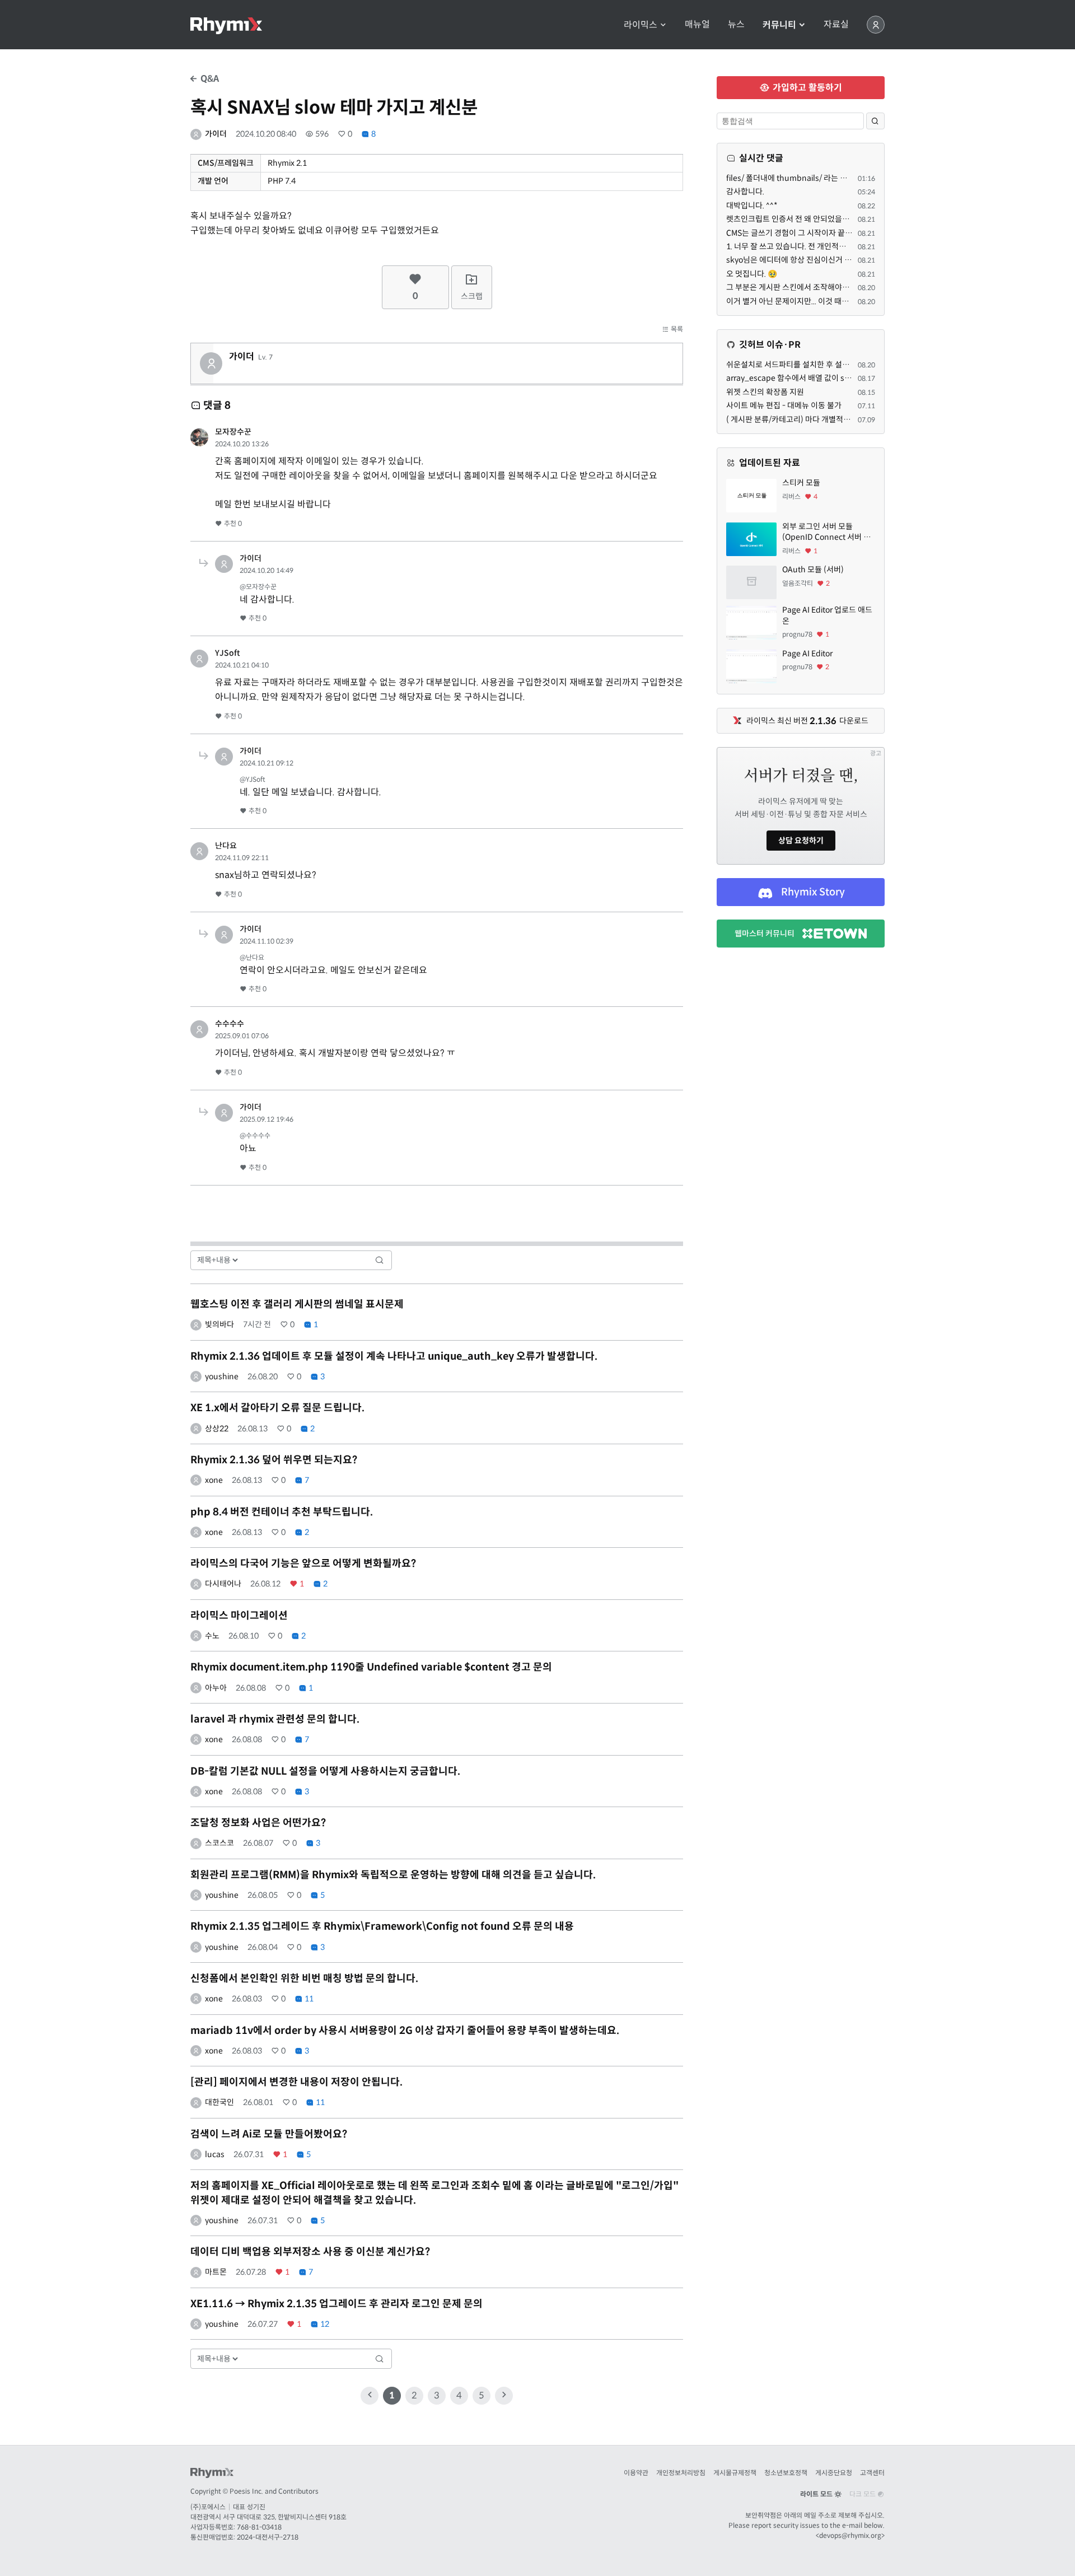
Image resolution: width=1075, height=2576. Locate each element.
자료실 (836, 25)
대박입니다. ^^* (752, 206)
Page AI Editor (807, 654)
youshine (222, 1376)
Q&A (209, 79)
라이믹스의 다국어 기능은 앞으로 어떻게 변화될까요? (303, 1564)
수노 (212, 1636)
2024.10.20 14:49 (267, 570)
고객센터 (872, 2473)
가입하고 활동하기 (806, 88)
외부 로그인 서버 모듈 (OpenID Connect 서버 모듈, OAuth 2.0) (826, 532)
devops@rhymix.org (850, 2535)
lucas (215, 2154)
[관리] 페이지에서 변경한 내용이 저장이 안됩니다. (296, 2082)
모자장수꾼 (233, 432)
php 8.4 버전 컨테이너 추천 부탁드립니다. (282, 1512)
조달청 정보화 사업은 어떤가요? (258, 1823)
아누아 (216, 1688)
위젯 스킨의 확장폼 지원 (765, 392)
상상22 (217, 1429)
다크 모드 (863, 2494)
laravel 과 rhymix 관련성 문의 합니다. (275, 1719)
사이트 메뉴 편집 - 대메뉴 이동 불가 (784, 405)
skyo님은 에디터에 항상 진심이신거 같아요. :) (800, 260)
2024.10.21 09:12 (267, 763)
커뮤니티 (780, 25)
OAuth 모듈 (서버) (813, 570)
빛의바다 (219, 1324)
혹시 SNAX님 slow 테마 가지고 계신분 (334, 108)
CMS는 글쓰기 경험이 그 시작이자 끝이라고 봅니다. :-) (814, 233)
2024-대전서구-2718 (268, 2537)
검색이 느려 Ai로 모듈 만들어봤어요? (269, 2134)
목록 (676, 329)
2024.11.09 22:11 (242, 858)
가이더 (216, 134)
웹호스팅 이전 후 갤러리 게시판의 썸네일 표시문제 (297, 1304)
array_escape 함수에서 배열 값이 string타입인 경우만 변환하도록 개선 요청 (852, 378)
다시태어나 (223, 1584)
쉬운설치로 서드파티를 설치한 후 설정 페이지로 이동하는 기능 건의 (835, 365)
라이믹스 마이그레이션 (239, 1616)
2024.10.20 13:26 (242, 444)
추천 (232, 523)
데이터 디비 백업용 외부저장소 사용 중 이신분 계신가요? (310, 2252)
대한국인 (219, 2102)
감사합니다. (745, 192)
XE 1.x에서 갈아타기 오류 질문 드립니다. (277, 1408)
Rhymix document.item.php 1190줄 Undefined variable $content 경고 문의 (371, 1667)
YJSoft (228, 653)
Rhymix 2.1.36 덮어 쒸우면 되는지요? (274, 1460)
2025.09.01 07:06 (242, 1036)
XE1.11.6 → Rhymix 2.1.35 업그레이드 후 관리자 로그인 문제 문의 (336, 2304)
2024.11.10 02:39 (267, 941)
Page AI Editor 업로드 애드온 (827, 615)
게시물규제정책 (735, 2473)
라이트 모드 (817, 2494)
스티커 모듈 (801, 483)
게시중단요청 (834, 2473)
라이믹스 (642, 25)
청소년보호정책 (786, 2473)
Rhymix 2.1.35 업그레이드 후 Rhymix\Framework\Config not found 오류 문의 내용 (382, 1926)
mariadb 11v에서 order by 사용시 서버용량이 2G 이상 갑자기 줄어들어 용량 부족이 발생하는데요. (405, 2031)
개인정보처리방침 (681, 2473)
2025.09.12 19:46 (267, 1119)
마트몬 (216, 2272)
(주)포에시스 (208, 2507)
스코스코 (219, 1843)
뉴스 (736, 25)
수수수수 (230, 1024)
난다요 (226, 846)
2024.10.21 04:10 (242, 665)
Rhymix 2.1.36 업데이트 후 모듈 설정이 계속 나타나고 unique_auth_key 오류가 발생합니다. (394, 1356)
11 (308, 1999)
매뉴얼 (697, 25)
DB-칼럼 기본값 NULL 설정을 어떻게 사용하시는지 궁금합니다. (325, 1771)
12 (324, 2324)
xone (214, 1480)
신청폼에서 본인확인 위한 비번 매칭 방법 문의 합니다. (304, 1978)
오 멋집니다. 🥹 (752, 274)
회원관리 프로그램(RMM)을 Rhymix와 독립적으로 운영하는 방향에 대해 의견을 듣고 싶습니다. (393, 1875)
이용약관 (636, 2473)
